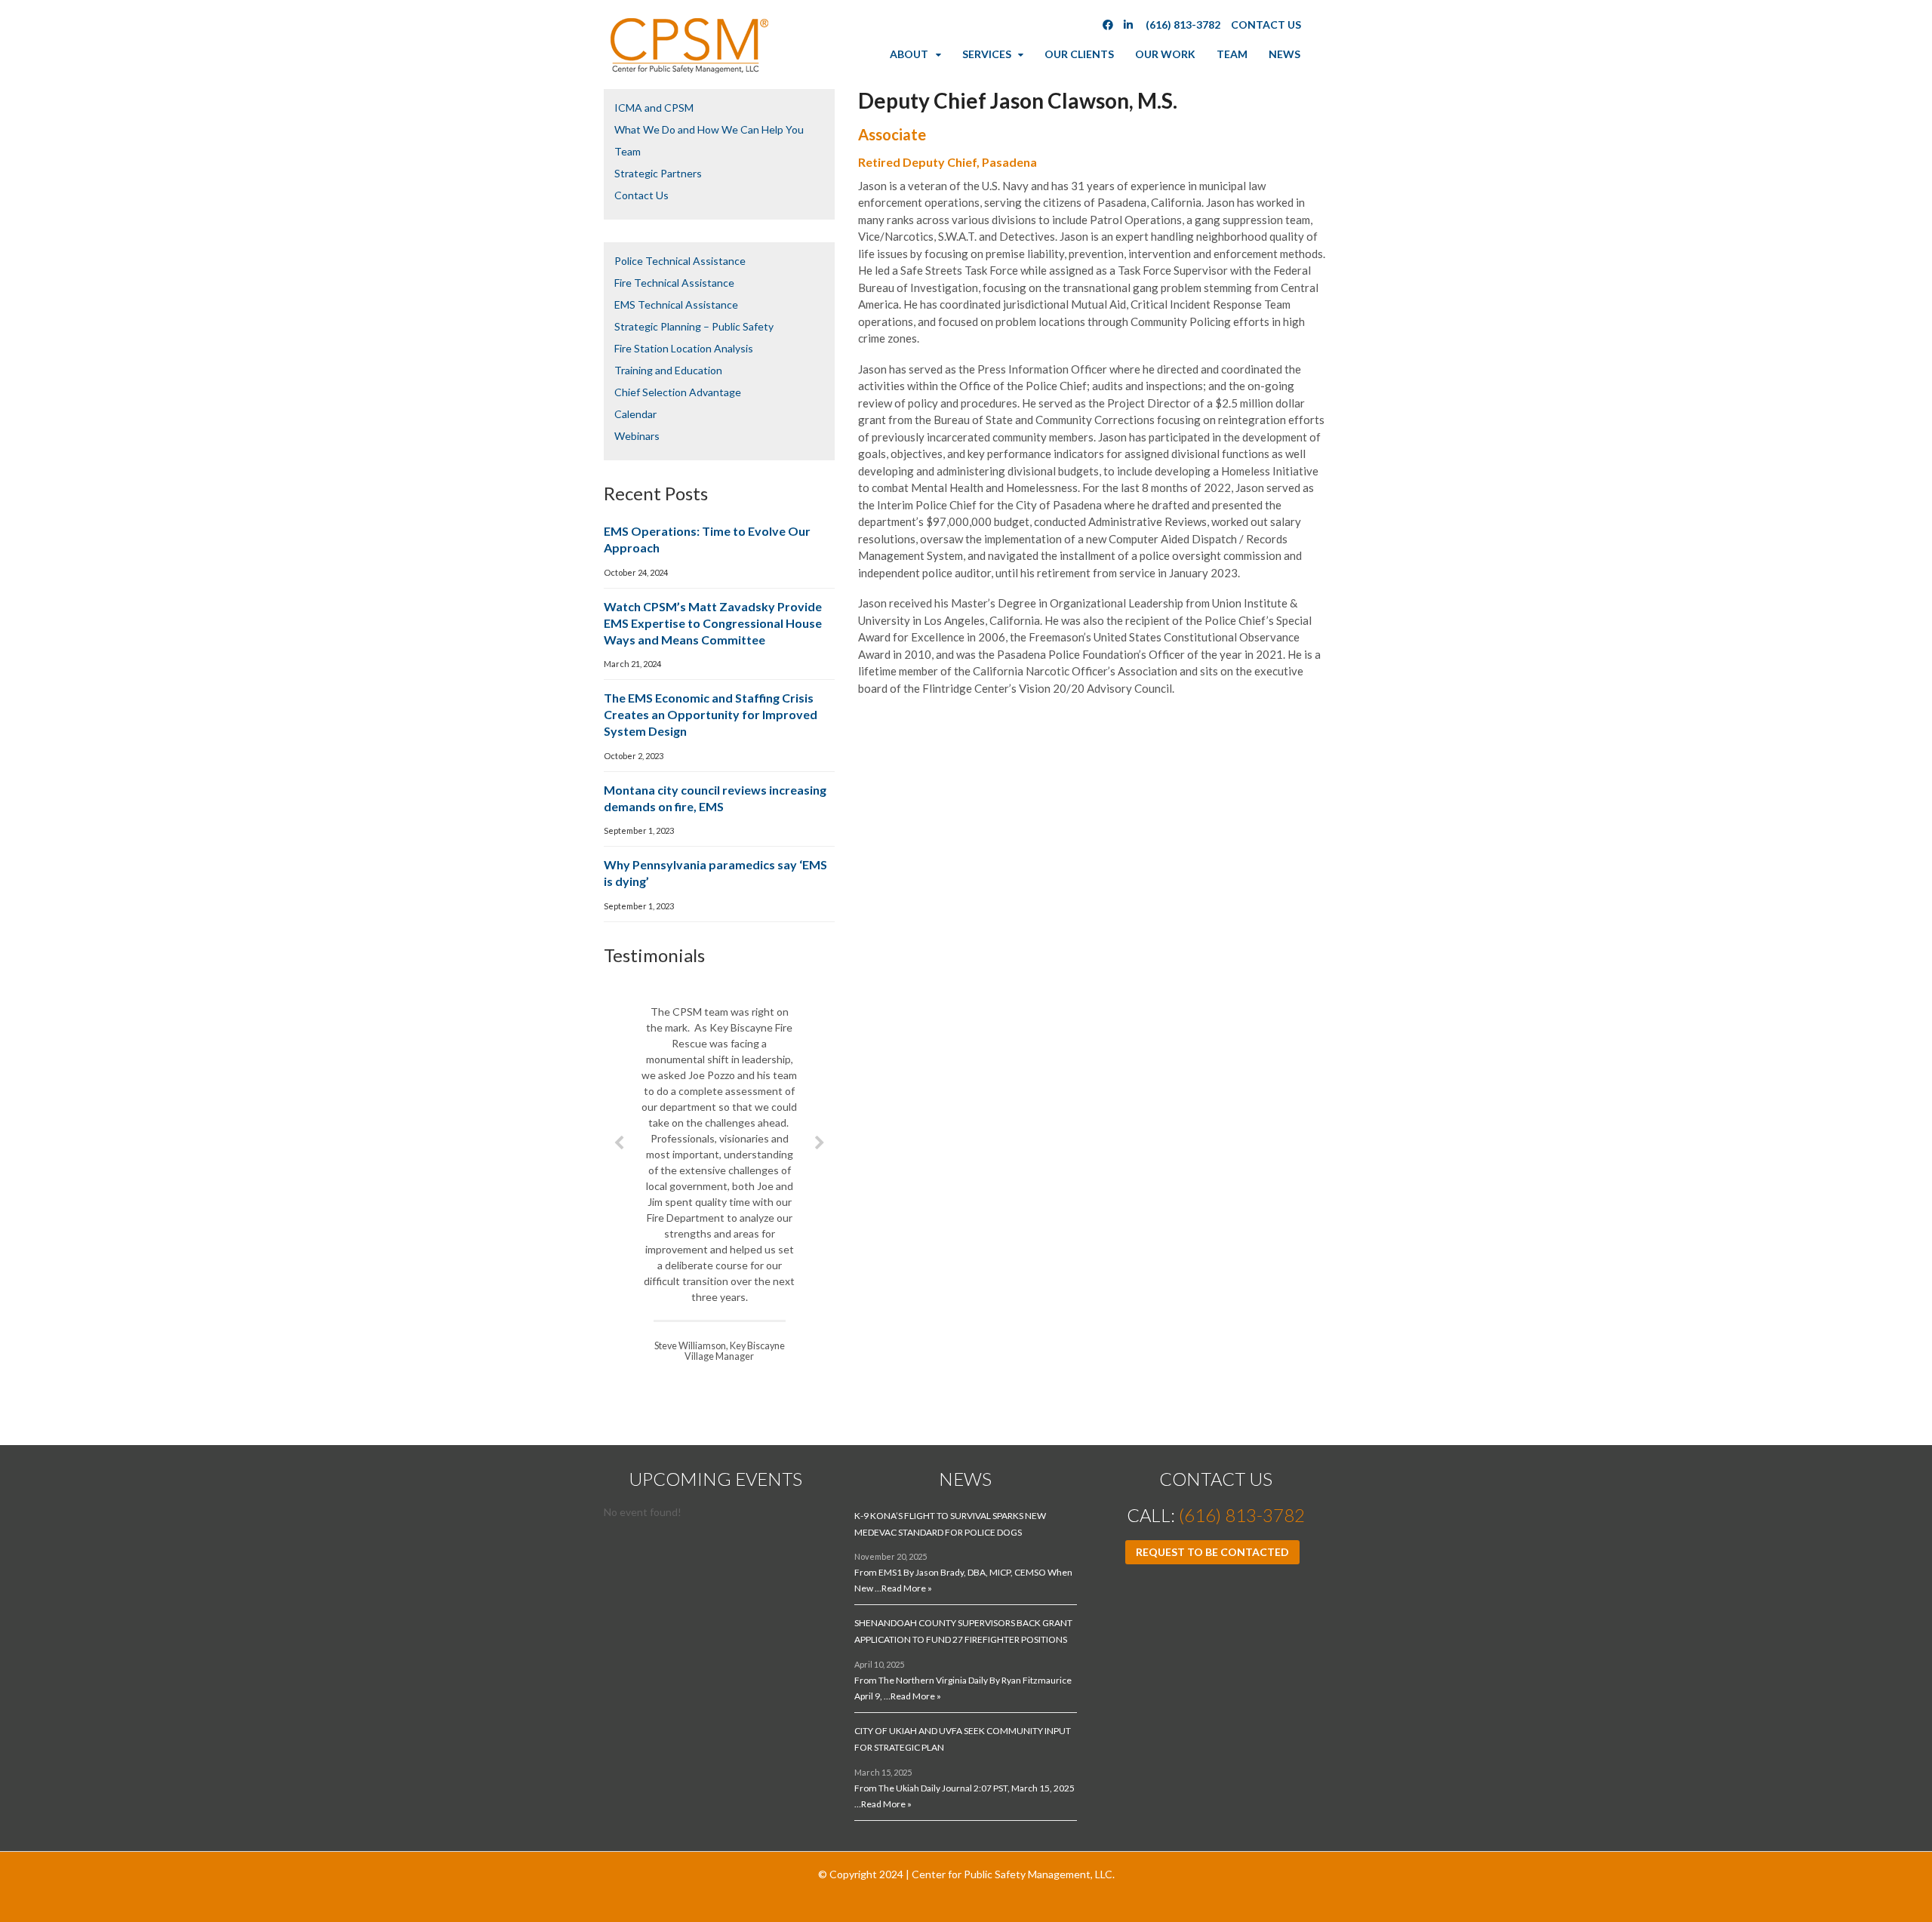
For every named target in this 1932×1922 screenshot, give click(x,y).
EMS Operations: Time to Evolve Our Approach (707, 539)
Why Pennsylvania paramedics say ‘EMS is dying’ (715, 873)
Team (1232, 54)
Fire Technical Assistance (674, 283)
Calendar (635, 414)
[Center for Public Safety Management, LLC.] (688, 70)
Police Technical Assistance (680, 261)
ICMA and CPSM (654, 108)
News (1284, 54)
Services (987, 54)
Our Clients (1079, 54)
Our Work (1165, 54)
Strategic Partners (658, 173)
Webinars (637, 436)
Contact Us (1266, 25)
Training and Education (668, 370)
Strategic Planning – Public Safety (694, 326)
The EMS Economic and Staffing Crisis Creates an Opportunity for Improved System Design (711, 714)
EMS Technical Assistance (676, 304)
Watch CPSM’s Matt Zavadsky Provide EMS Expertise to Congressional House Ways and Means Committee (713, 623)
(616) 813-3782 (1183, 25)
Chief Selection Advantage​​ (678, 392)
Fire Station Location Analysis (684, 348)
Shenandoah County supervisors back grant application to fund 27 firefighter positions (963, 1631)
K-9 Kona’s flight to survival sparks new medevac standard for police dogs (950, 1524)
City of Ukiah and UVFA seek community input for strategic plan (963, 1739)
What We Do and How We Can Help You (709, 129)
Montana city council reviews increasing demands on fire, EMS (715, 798)
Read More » (907, 1588)
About (909, 54)
